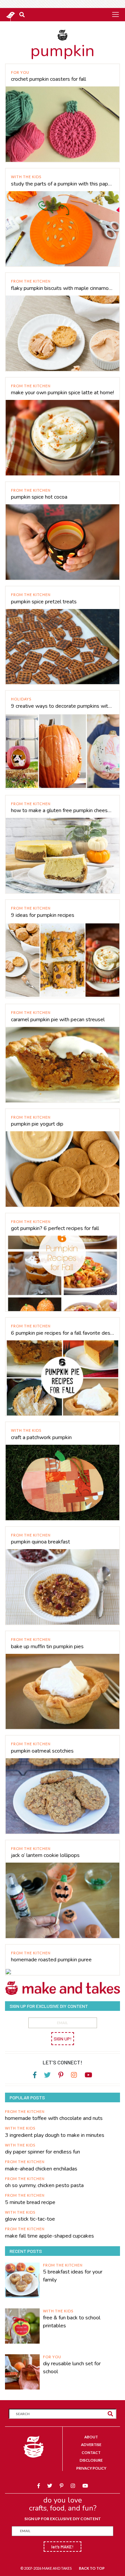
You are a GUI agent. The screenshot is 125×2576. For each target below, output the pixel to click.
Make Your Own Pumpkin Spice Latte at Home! (62, 393)
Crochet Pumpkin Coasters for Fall (48, 79)
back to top (92, 2568)
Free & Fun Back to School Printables (72, 2322)
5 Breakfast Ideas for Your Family (73, 2276)
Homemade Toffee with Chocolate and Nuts (54, 2118)
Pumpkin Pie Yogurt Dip (37, 1124)
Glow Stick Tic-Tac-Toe (30, 2219)
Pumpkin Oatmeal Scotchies (42, 1751)
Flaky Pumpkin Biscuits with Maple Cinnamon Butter (62, 288)
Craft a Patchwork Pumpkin (41, 1437)
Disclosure (91, 2460)
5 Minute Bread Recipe (30, 2202)
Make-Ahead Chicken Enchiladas (41, 2169)
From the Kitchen (31, 281)
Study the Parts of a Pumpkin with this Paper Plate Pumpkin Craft (62, 184)
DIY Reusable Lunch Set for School (72, 2368)
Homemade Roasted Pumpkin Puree (51, 1960)
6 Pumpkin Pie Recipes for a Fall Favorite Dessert (62, 1333)
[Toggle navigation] (115, 14)
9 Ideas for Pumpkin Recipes (43, 915)
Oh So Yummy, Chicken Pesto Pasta (44, 2185)
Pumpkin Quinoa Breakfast (40, 1542)
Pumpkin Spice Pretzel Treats (44, 602)
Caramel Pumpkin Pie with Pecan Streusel (58, 1020)
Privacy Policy (91, 2468)
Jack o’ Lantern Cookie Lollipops (45, 1855)
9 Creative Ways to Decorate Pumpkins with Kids (62, 706)
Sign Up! (63, 2039)
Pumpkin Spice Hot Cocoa (39, 497)
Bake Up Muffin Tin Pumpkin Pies (47, 1647)
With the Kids (26, 177)
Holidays (21, 699)
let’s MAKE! (62, 2547)
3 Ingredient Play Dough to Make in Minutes (55, 2135)
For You (20, 72)
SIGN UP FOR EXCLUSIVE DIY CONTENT (63, 2519)
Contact (91, 2453)
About (91, 2437)
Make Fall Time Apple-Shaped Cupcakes (49, 2236)
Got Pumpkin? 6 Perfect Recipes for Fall (55, 1228)
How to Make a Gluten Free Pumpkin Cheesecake (62, 810)
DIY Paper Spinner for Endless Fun (42, 2152)
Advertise (91, 2445)
